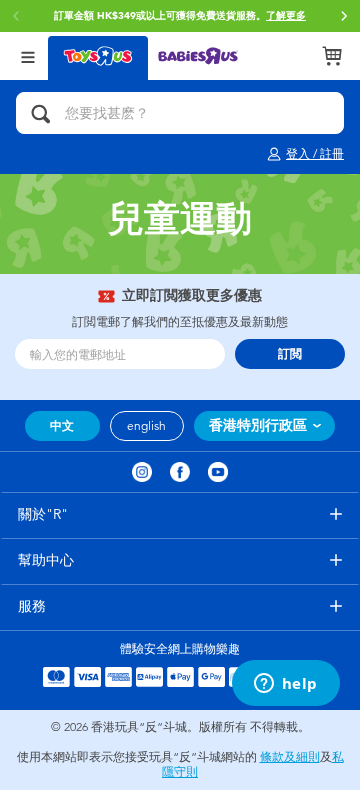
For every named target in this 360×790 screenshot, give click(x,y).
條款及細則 (290, 757)
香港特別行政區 (258, 425)
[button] (344, 16)
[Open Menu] (28, 55)
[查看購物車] (332, 56)
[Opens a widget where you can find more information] (285, 685)
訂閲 (290, 354)
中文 (62, 426)
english (146, 426)
